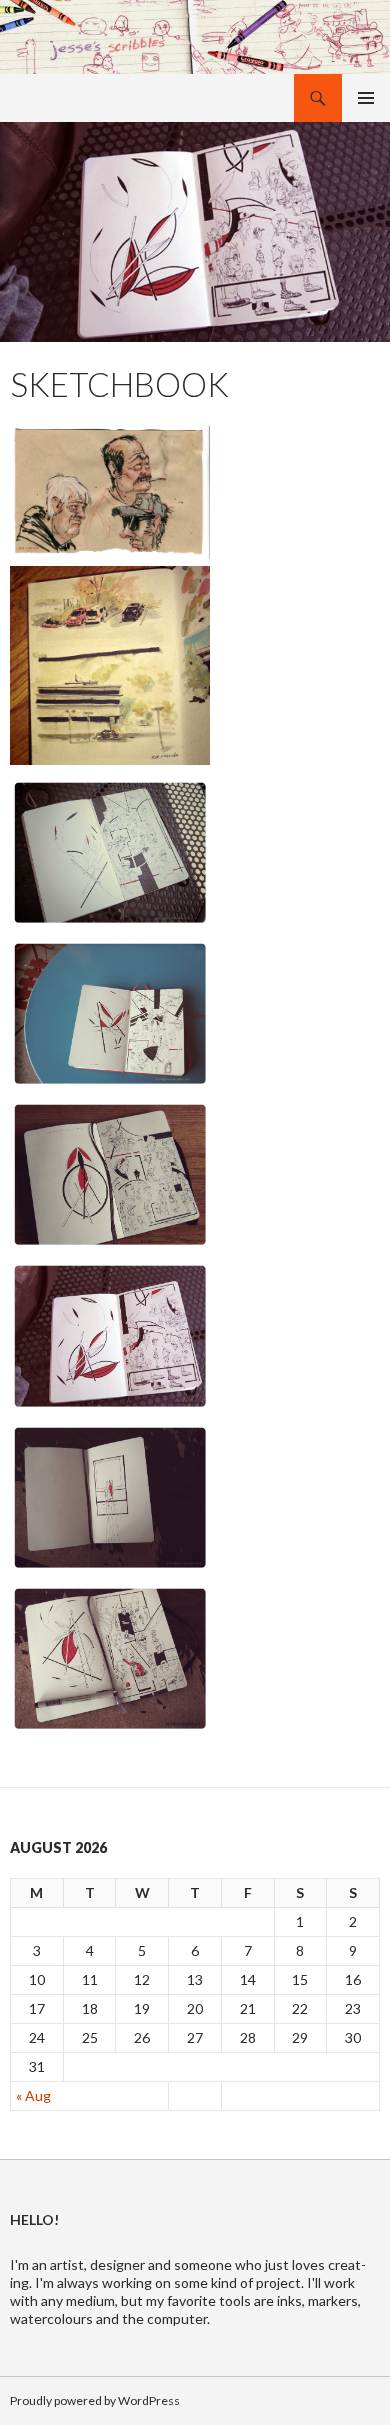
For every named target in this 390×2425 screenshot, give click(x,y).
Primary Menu (366, 98)
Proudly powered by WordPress (95, 2400)
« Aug (33, 2095)
